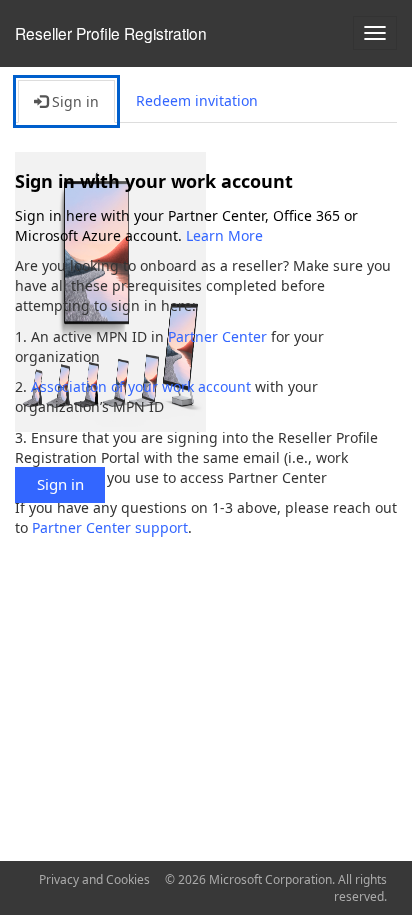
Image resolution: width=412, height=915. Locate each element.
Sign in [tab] (73, 101)
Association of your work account (141, 386)
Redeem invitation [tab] (197, 100)
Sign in (60, 484)
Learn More (224, 235)
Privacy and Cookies (94, 879)
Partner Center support (110, 527)
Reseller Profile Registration (111, 33)
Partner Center (217, 336)
